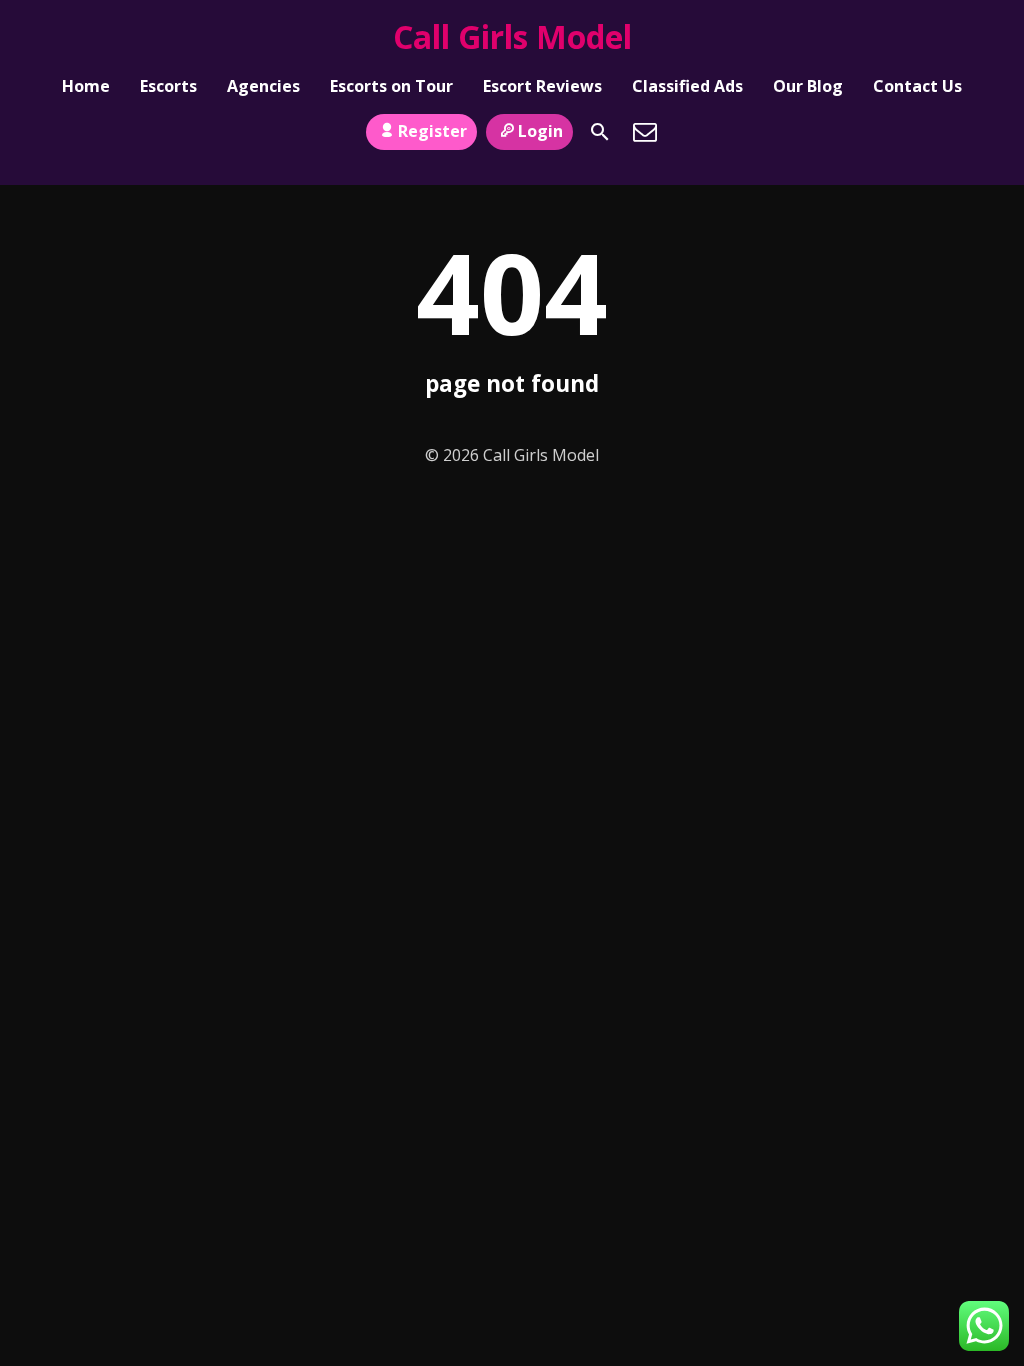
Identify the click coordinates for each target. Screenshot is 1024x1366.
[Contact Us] (645, 132)
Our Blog (808, 86)
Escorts (168, 86)
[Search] (600, 132)
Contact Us (917, 86)
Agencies (263, 86)
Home (86, 86)
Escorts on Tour (391, 86)
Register (432, 131)
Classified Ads (687, 86)
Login (540, 131)
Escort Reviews (542, 86)
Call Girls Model (512, 36)
